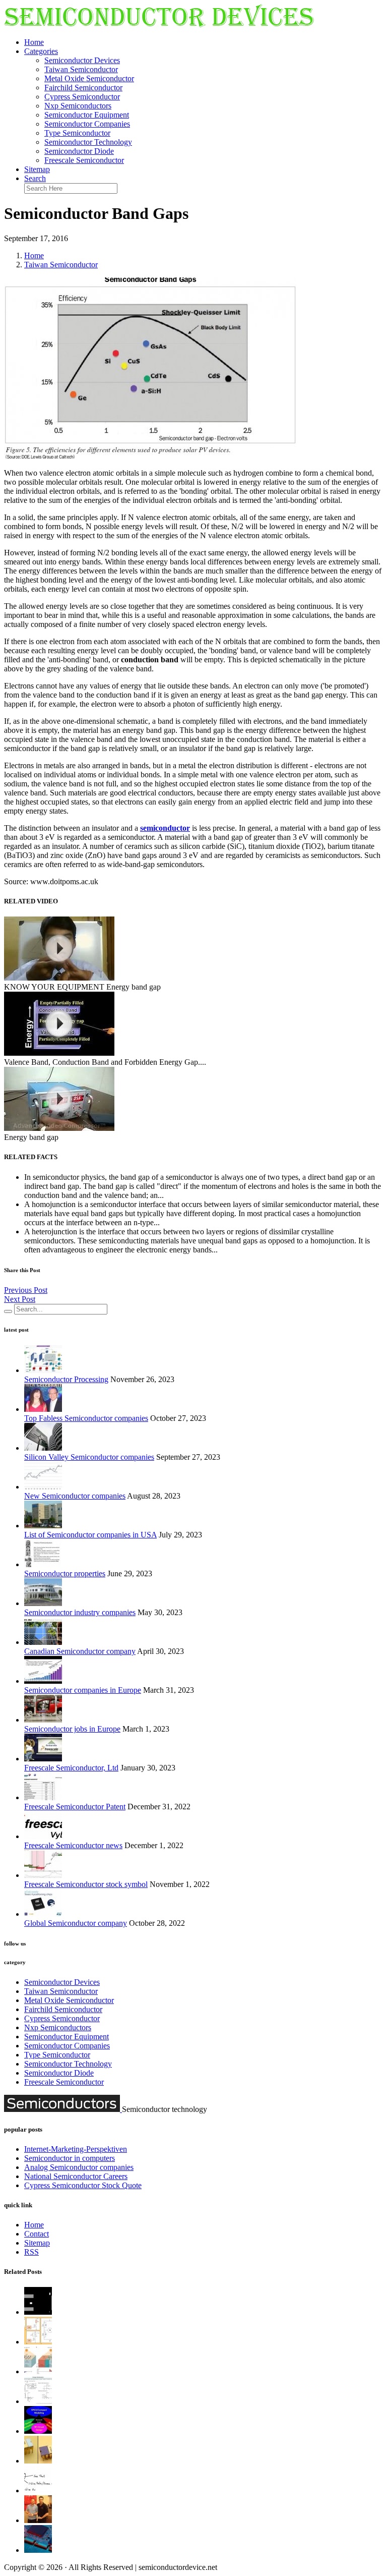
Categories (41, 51)
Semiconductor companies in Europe (83, 1690)
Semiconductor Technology (88, 142)
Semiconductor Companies (87, 124)
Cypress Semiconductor (82, 97)
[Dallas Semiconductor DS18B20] (38, 2491)
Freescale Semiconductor (84, 160)
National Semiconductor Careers (76, 2176)
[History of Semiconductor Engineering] (38, 2461)
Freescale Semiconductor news (73, 1845)
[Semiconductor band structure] (38, 2312)
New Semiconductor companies (75, 1496)
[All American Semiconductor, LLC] (38, 2520)
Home (34, 42)
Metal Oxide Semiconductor (89, 78)
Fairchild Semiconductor (83, 88)
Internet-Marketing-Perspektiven (76, 2149)
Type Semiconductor (77, 133)
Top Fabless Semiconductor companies (86, 1418)
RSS (31, 2252)
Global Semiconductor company (76, 1923)
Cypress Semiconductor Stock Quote (83, 2185)
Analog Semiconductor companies (79, 2167)
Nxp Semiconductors (78, 106)
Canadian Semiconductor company (80, 1651)
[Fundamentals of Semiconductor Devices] (38, 2431)
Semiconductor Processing (66, 1379)
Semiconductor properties (65, 1573)
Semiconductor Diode (79, 151)
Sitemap (37, 169)
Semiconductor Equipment (87, 115)
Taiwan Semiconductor (81, 69)
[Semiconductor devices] (159, 25)
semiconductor (165, 828)
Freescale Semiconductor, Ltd (71, 1768)
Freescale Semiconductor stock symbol (86, 1884)
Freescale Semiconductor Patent (75, 1807)
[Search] (8, 1311)
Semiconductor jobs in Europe (72, 1729)
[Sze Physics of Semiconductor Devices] (38, 2401)
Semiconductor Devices (82, 60)
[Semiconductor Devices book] (38, 2371)
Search (35, 178)
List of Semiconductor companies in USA (90, 1535)
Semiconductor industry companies (80, 1612)
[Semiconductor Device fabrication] (38, 2550)
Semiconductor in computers (70, 2158)
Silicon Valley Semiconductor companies (89, 1457)
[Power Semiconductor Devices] (38, 2342)
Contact (37, 2234)
